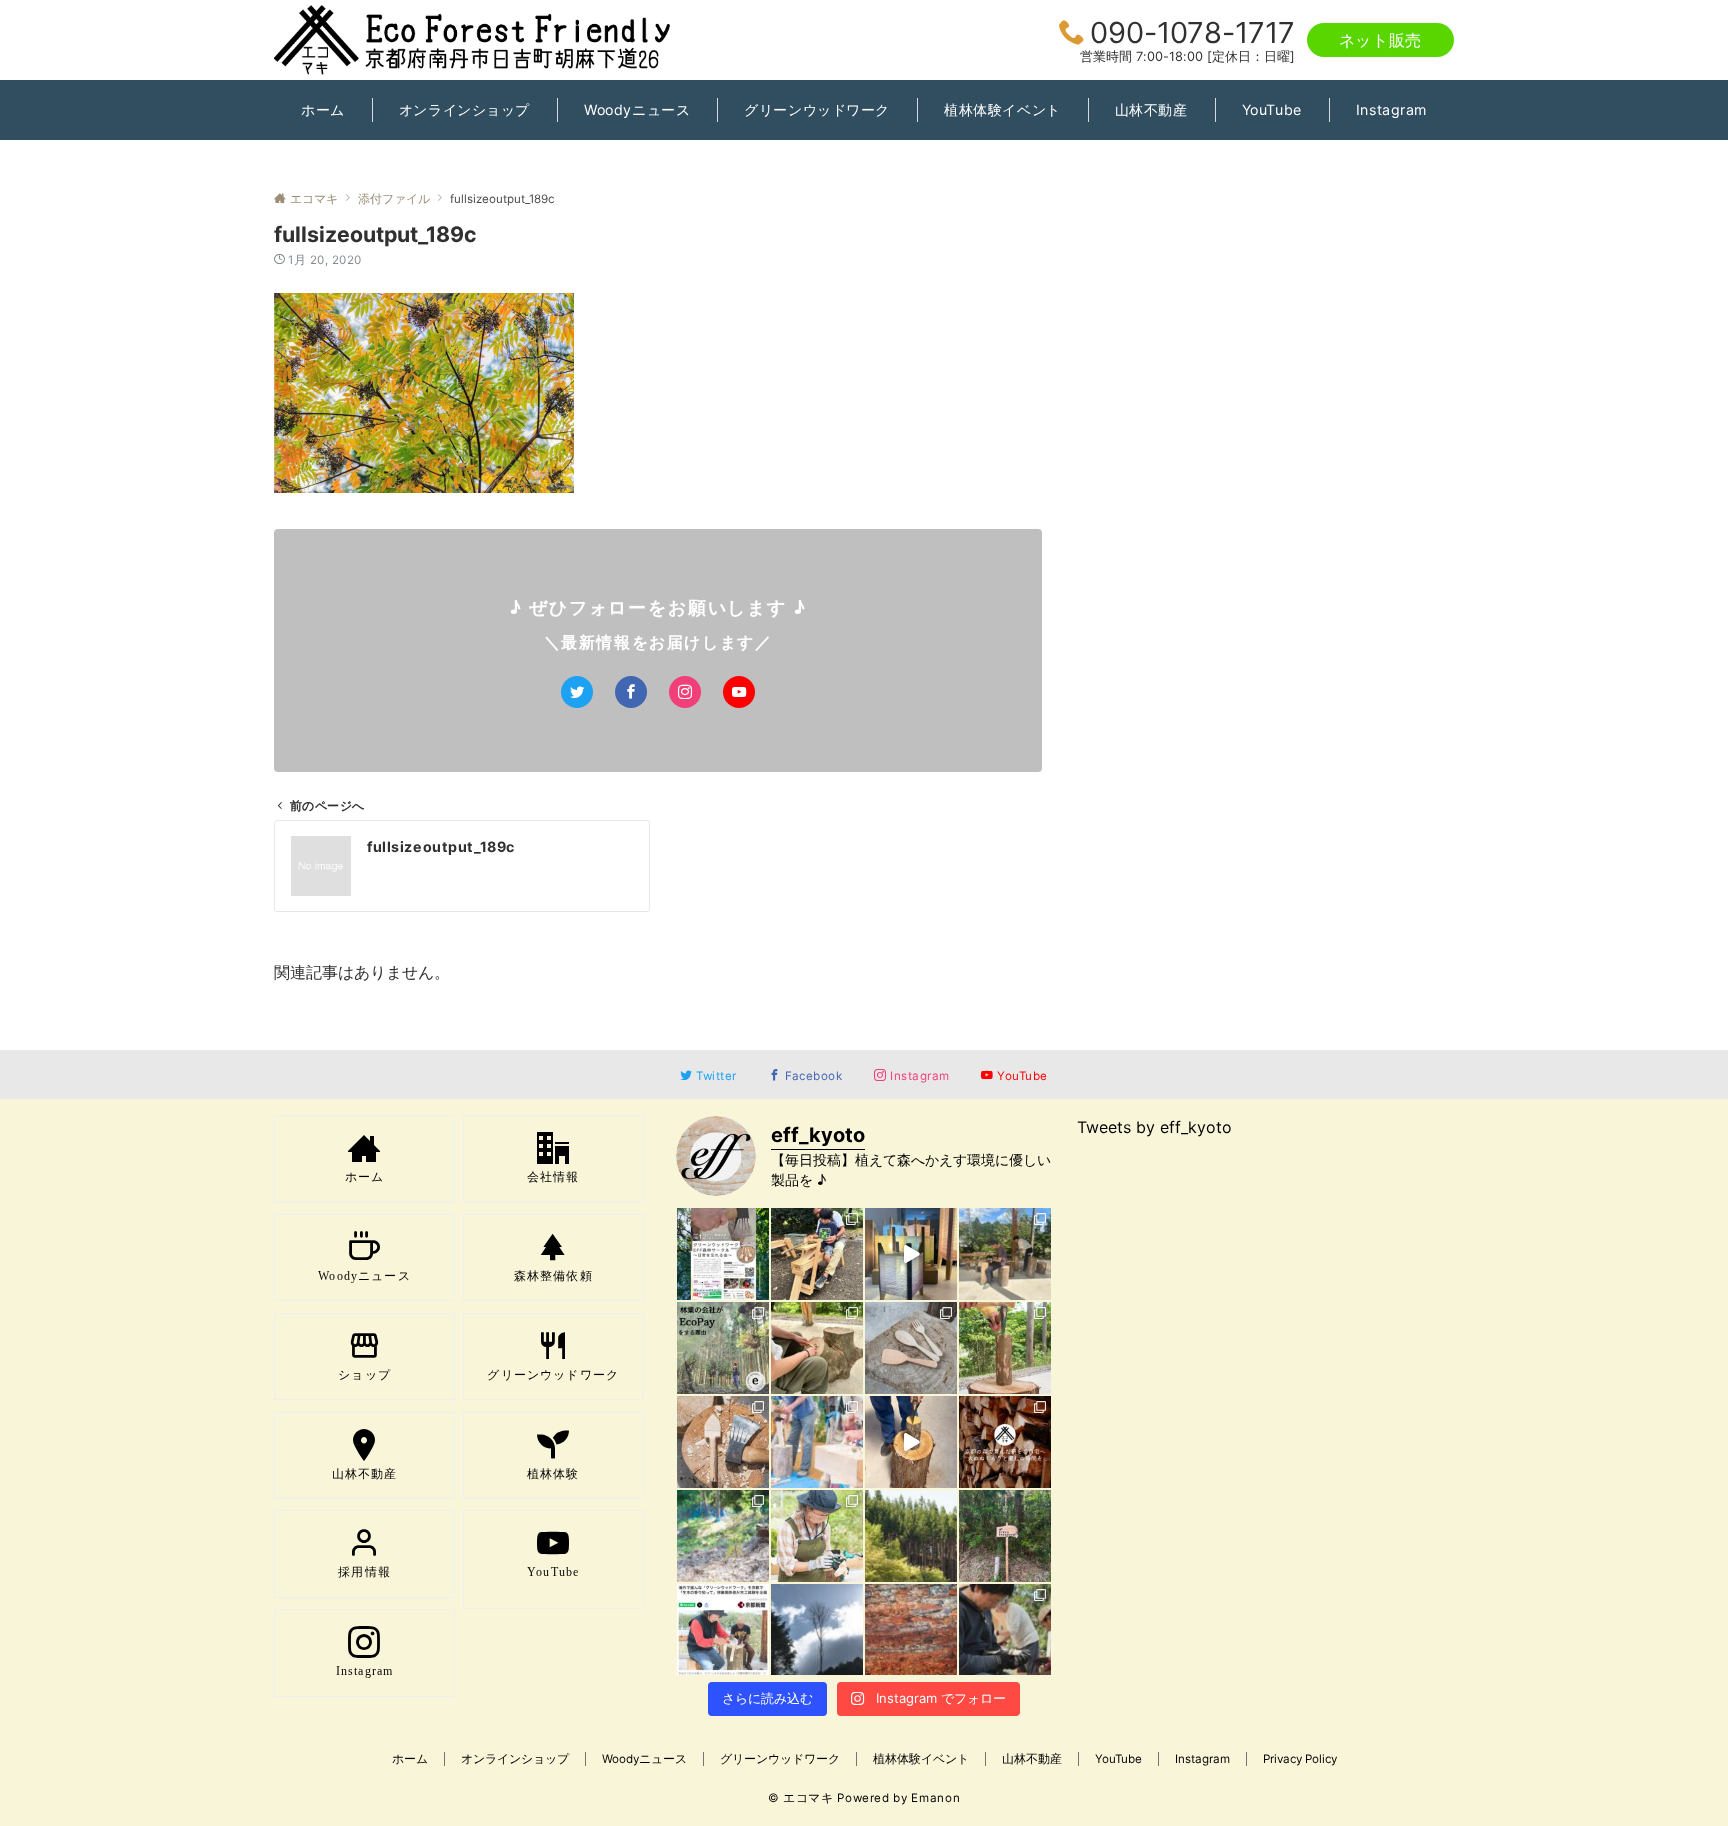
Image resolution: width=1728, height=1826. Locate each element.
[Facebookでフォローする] (631, 692)
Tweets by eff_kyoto (1154, 1127)
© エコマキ (801, 1798)
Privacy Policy (1300, 1759)
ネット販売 (1380, 40)
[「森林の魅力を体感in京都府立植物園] (817, 1254)
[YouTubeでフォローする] (739, 692)
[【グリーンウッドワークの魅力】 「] (1005, 1630)
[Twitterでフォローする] (577, 692)
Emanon (935, 1798)
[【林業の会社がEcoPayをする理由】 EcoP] (723, 1348)
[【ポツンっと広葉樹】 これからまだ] (817, 1630)
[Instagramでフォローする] (685, 692)
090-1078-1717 (1192, 32)
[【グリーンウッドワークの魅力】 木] (1005, 1348)
